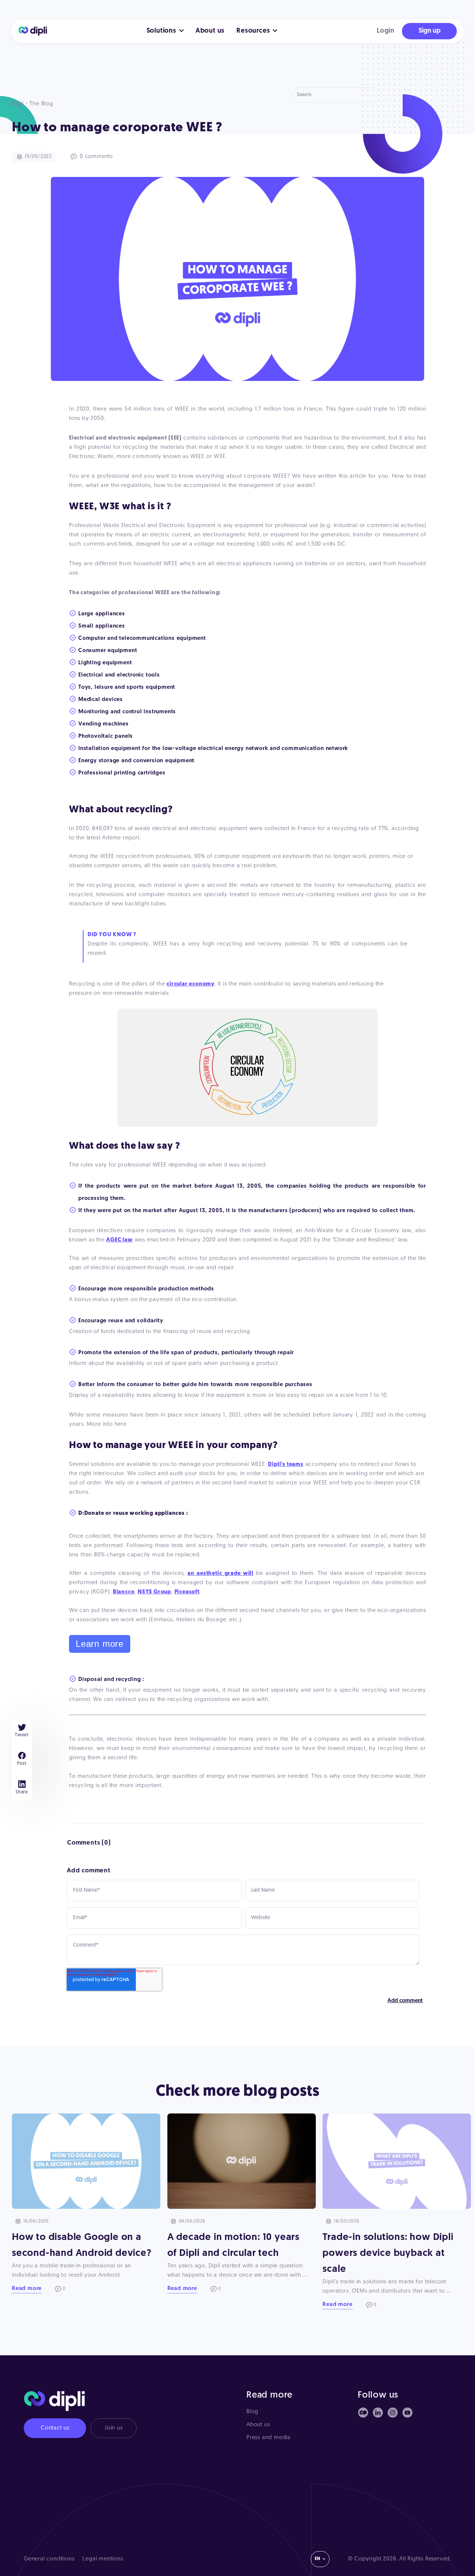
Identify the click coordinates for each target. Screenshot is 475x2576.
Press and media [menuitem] (268, 2438)
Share (22, 1792)
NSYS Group (154, 1592)
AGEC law (119, 1240)
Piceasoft (187, 1592)
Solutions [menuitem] (161, 31)
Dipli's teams (286, 1465)
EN (317, 2559)
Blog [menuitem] (252, 2412)
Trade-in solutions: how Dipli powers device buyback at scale (388, 2253)
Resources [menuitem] (253, 31)
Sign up (430, 31)
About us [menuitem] (210, 31)
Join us (114, 2428)
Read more (27, 2289)
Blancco (124, 1592)
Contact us (55, 2428)
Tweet (22, 1735)
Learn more (100, 1644)
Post (22, 1764)
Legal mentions (103, 2559)
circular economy (191, 984)
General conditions (49, 2559)
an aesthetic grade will (220, 1574)
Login (386, 31)
